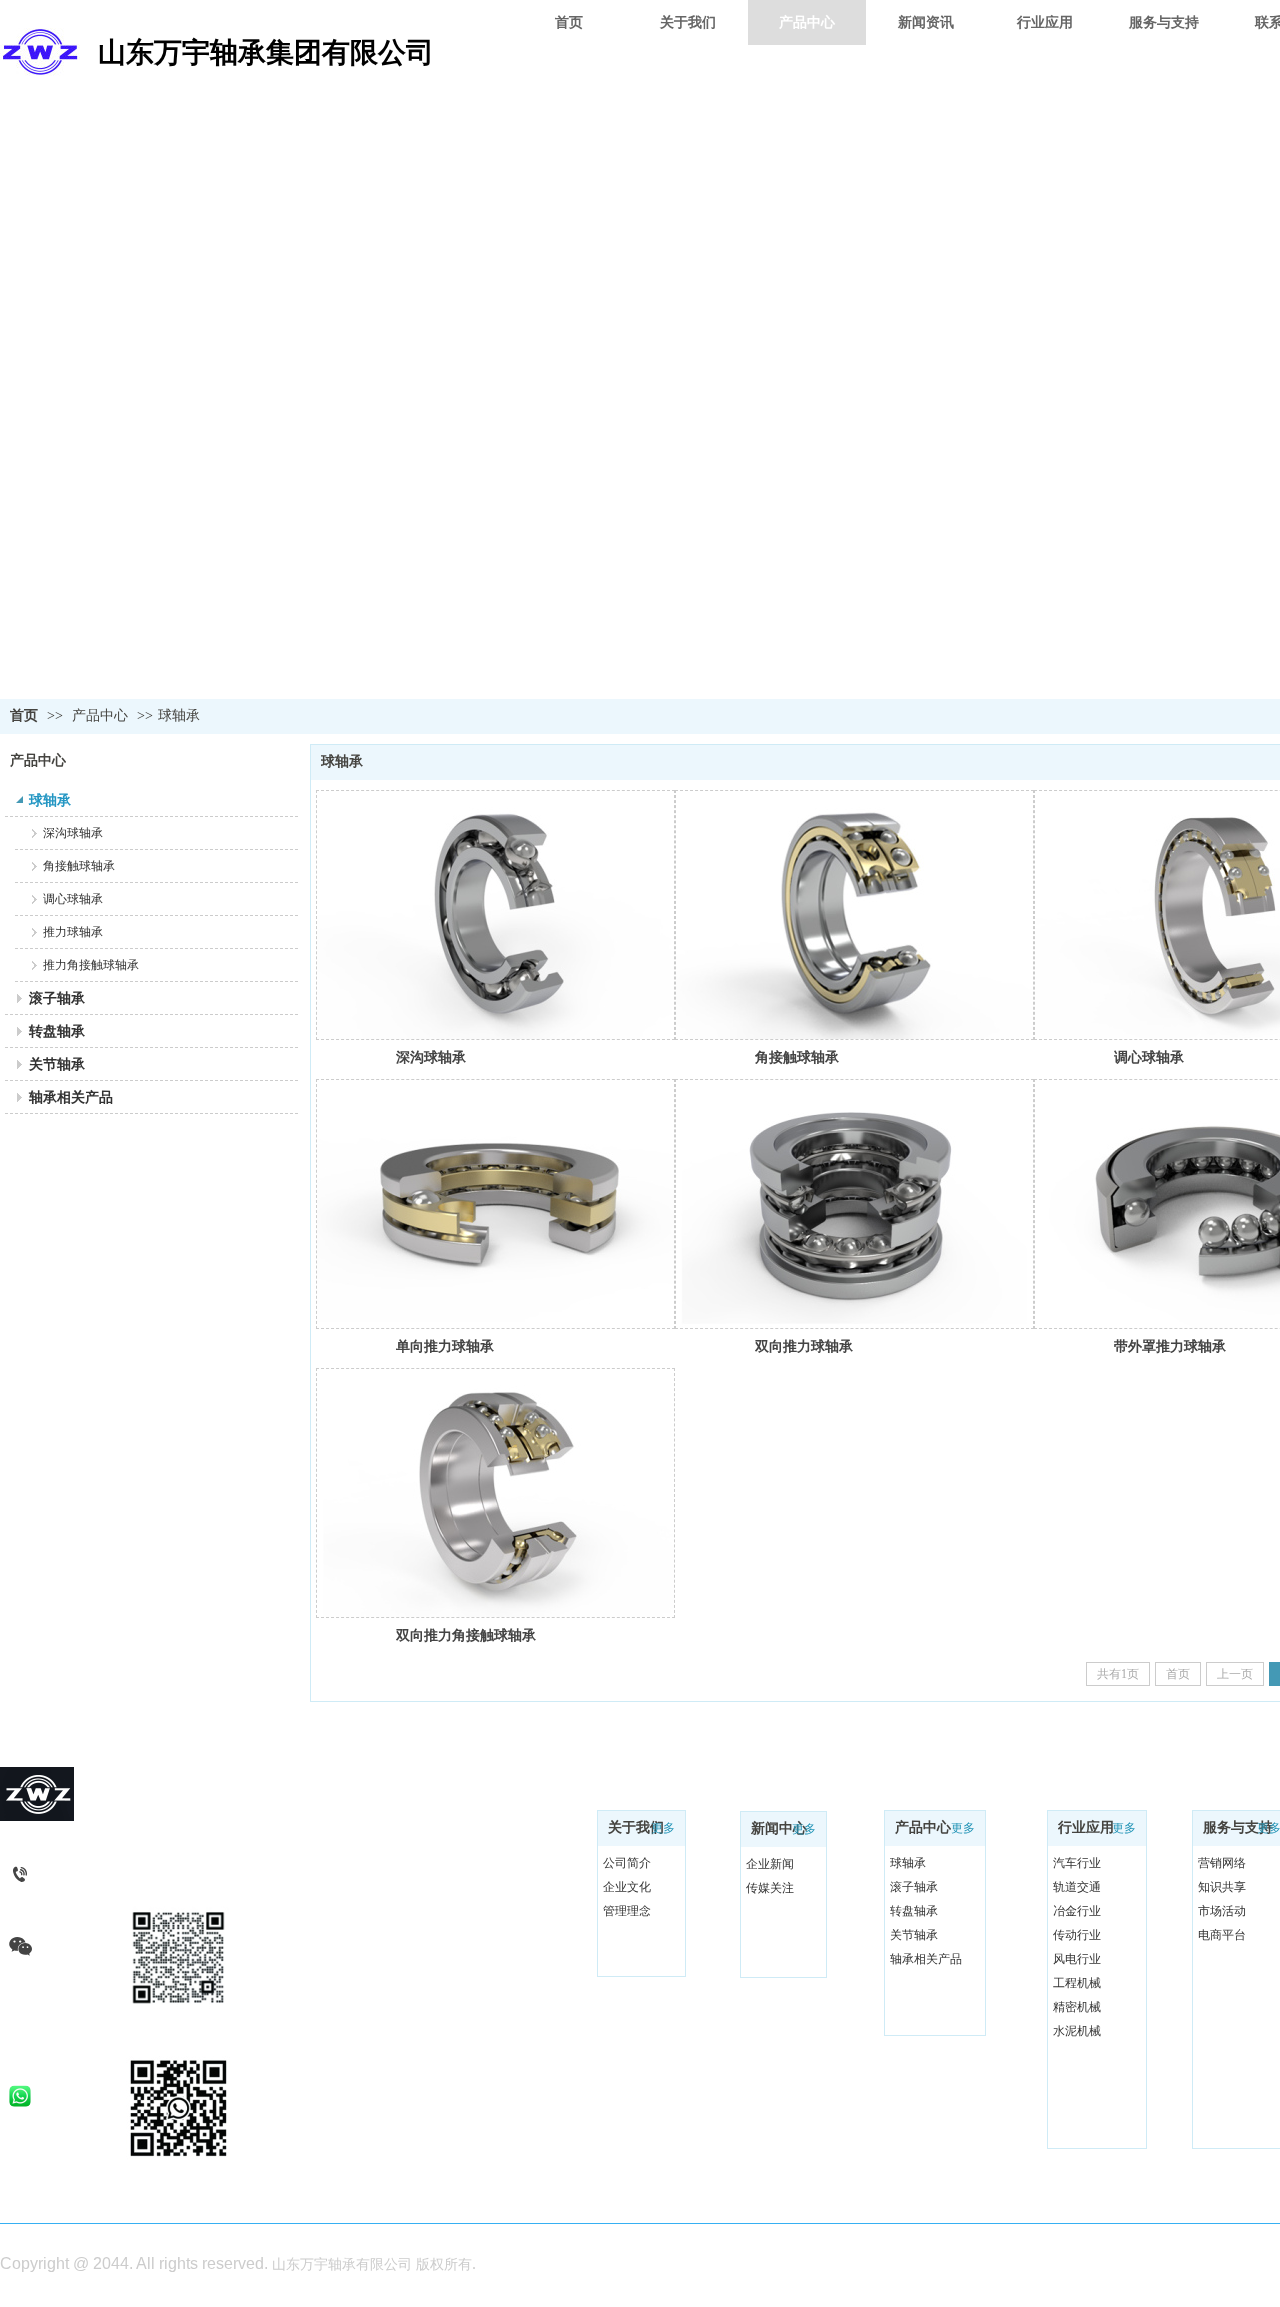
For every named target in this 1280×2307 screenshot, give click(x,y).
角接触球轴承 (797, 1057)
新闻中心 (779, 1828)
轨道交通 (1077, 1887)
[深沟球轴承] (495, 915)
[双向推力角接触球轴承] (495, 1493)
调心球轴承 (1149, 1057)
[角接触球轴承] (854, 915)
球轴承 (179, 715)
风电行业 (1077, 1959)
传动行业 (1077, 1935)
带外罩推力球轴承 (1170, 1346)
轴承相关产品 (926, 1959)
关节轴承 (914, 1935)
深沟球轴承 (431, 1057)
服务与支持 (1238, 1827)
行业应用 (1086, 1827)
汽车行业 (1077, 1863)
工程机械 (1077, 1983)
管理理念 (627, 1911)
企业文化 (627, 1887)
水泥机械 (1077, 2031)
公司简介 (627, 1863)
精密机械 (1077, 2007)
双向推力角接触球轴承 (466, 1635)
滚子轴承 (914, 1887)
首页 (24, 715)
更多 (663, 1828)
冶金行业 (1077, 1911)
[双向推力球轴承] (854, 1204)
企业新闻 (770, 1864)
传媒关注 (770, 1888)
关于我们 (636, 1827)
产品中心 (100, 715)
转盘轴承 (914, 1911)
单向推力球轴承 (445, 1346)
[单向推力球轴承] (495, 1204)
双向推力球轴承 (804, 1346)
